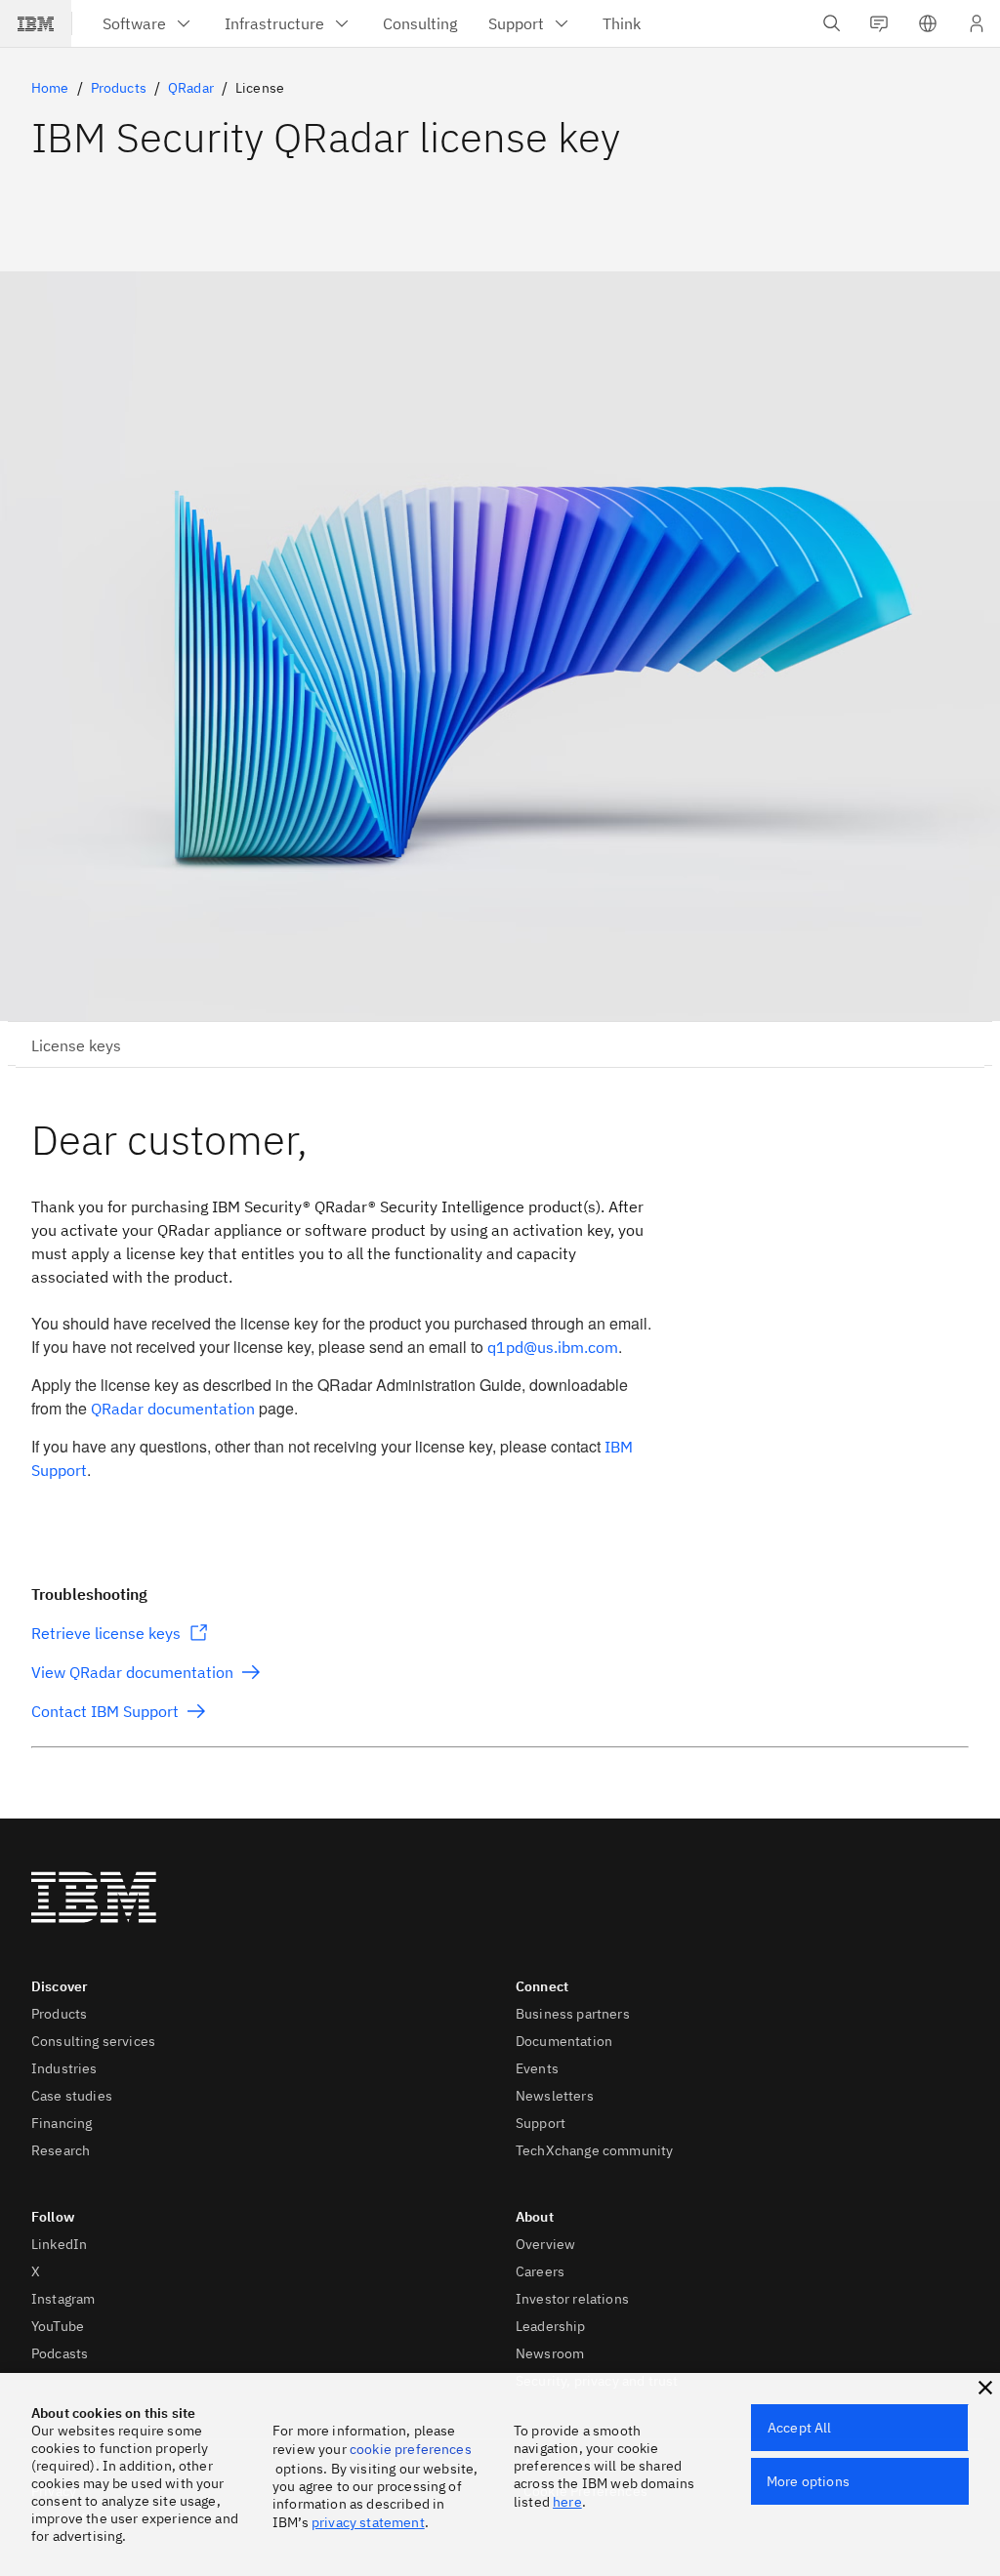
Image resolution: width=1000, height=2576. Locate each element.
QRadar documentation (173, 1409)
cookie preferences (411, 2449)
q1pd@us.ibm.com (553, 1347)
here (567, 2502)
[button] (928, 23)
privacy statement (368, 2522)
